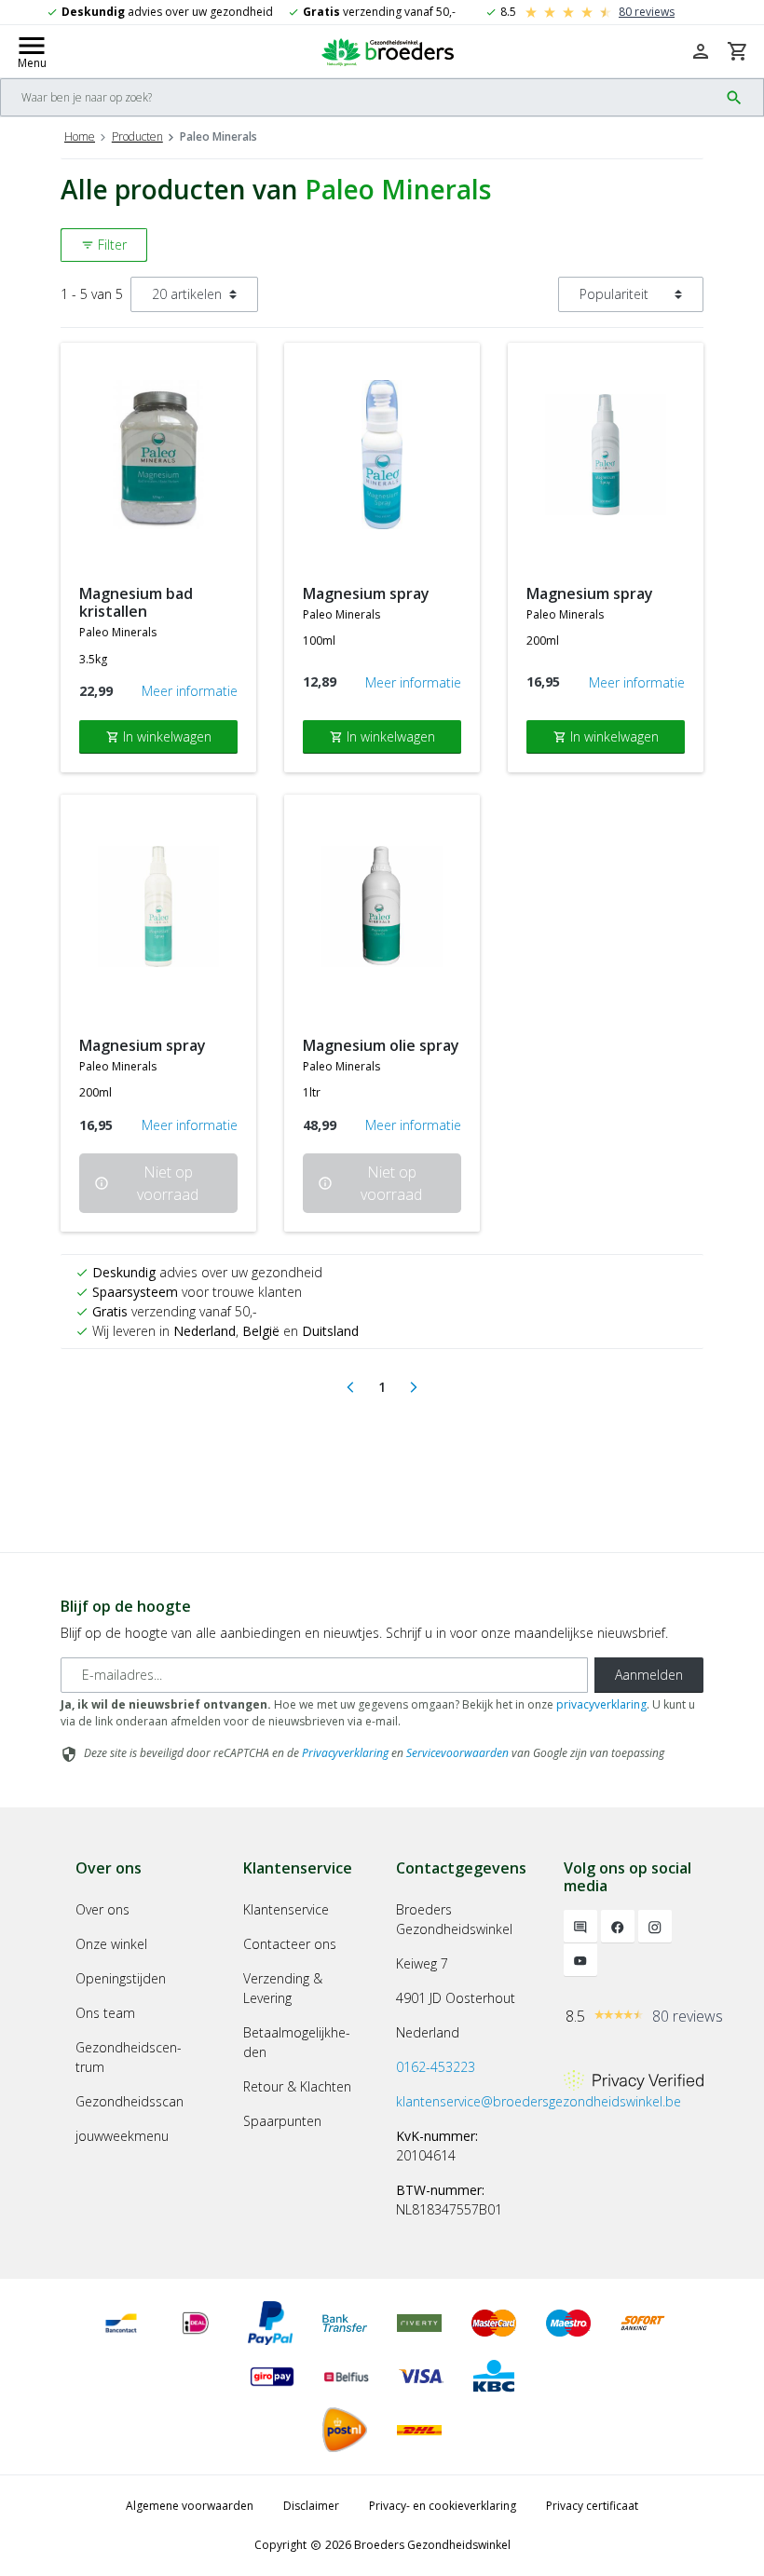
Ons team (105, 2013)
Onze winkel (111, 1944)
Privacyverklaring (345, 1753)
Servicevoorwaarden (457, 1753)
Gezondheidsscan (130, 2101)
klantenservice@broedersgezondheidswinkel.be (539, 2101)
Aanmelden (649, 1675)
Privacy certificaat (592, 2506)
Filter (104, 245)
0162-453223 (436, 2067)
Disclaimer (311, 2506)
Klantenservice (286, 1909)
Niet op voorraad (146, 1183)
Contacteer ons (290, 1944)
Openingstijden (121, 1978)
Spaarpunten (282, 2121)
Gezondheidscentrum (129, 2057)
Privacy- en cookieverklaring (443, 2506)
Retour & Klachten (297, 2086)
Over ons (102, 1909)
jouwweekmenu (122, 2136)
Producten (137, 136)
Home (80, 136)
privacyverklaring (601, 1704)
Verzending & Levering (283, 1988)
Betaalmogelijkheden (297, 2042)
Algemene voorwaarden (190, 2506)
